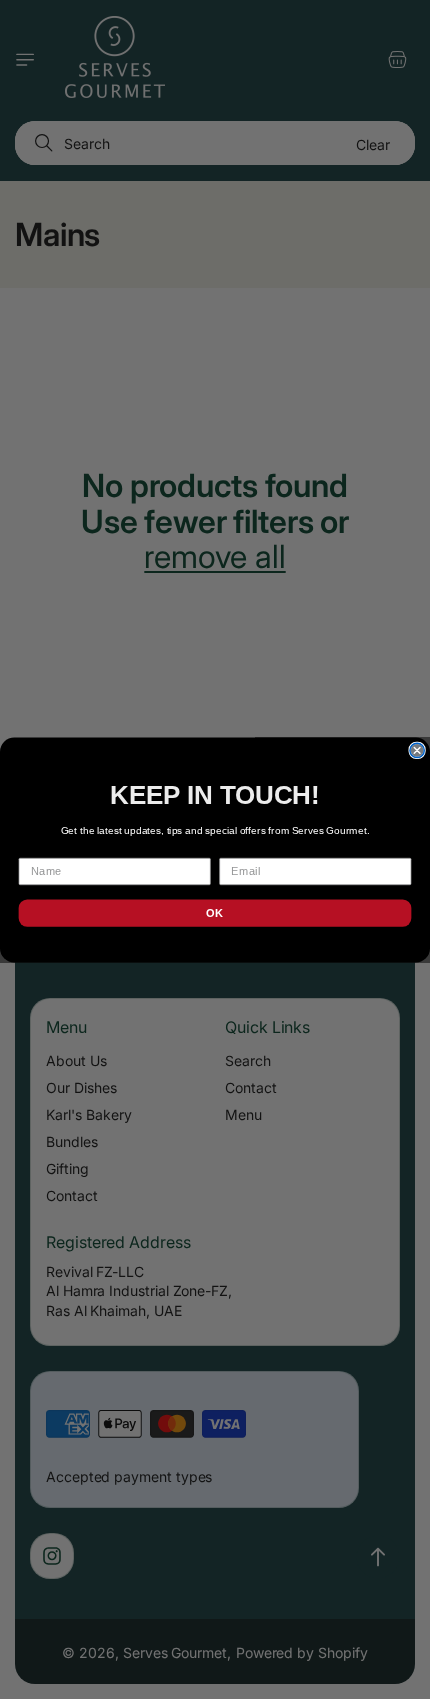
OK (214, 912)
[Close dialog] (417, 750)
